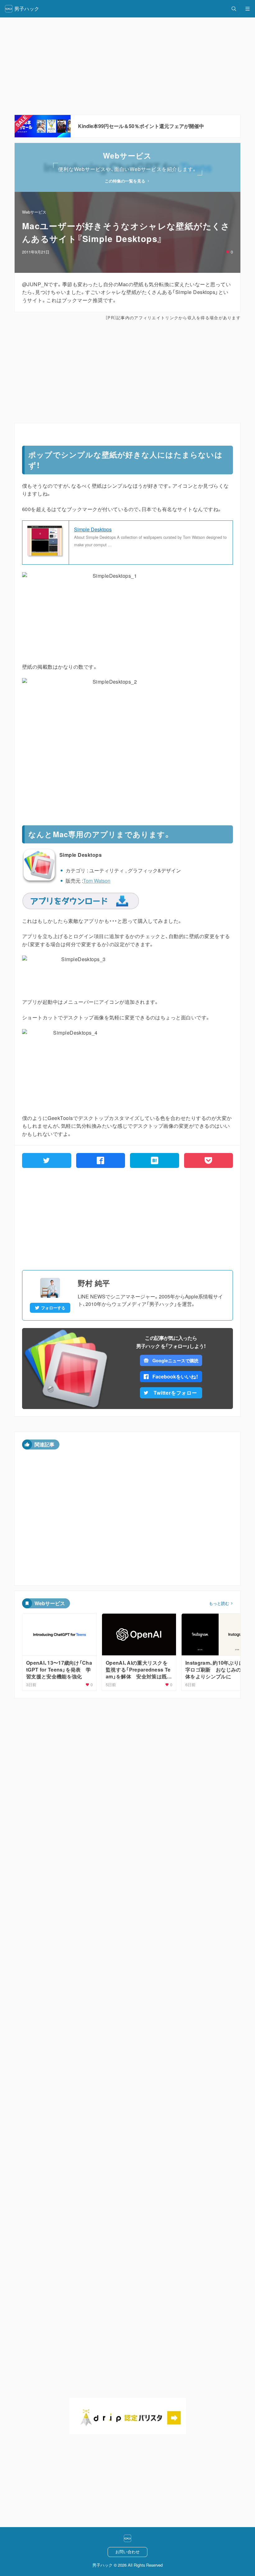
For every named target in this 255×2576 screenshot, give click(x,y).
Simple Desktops (93, 529)
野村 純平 (94, 1283)
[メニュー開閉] (248, 9)
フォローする (53, 1308)
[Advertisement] (127, 372)
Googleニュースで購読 (175, 1360)
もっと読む (219, 1603)
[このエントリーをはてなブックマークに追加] (155, 1160)
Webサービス (34, 212)
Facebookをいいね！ (175, 1376)
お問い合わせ (127, 2552)
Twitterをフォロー (175, 1393)
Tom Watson (97, 881)
